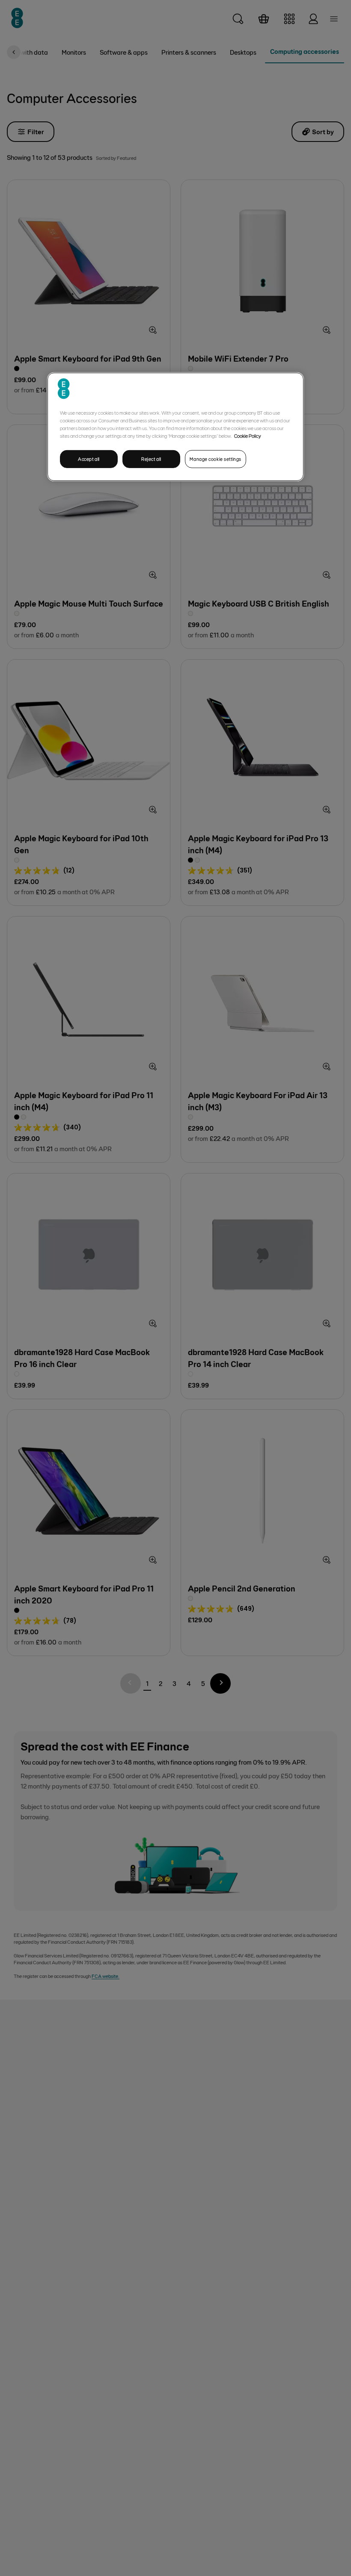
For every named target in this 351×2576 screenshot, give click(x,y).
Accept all (89, 459)
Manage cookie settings (216, 459)
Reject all (151, 459)
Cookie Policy (248, 436)
